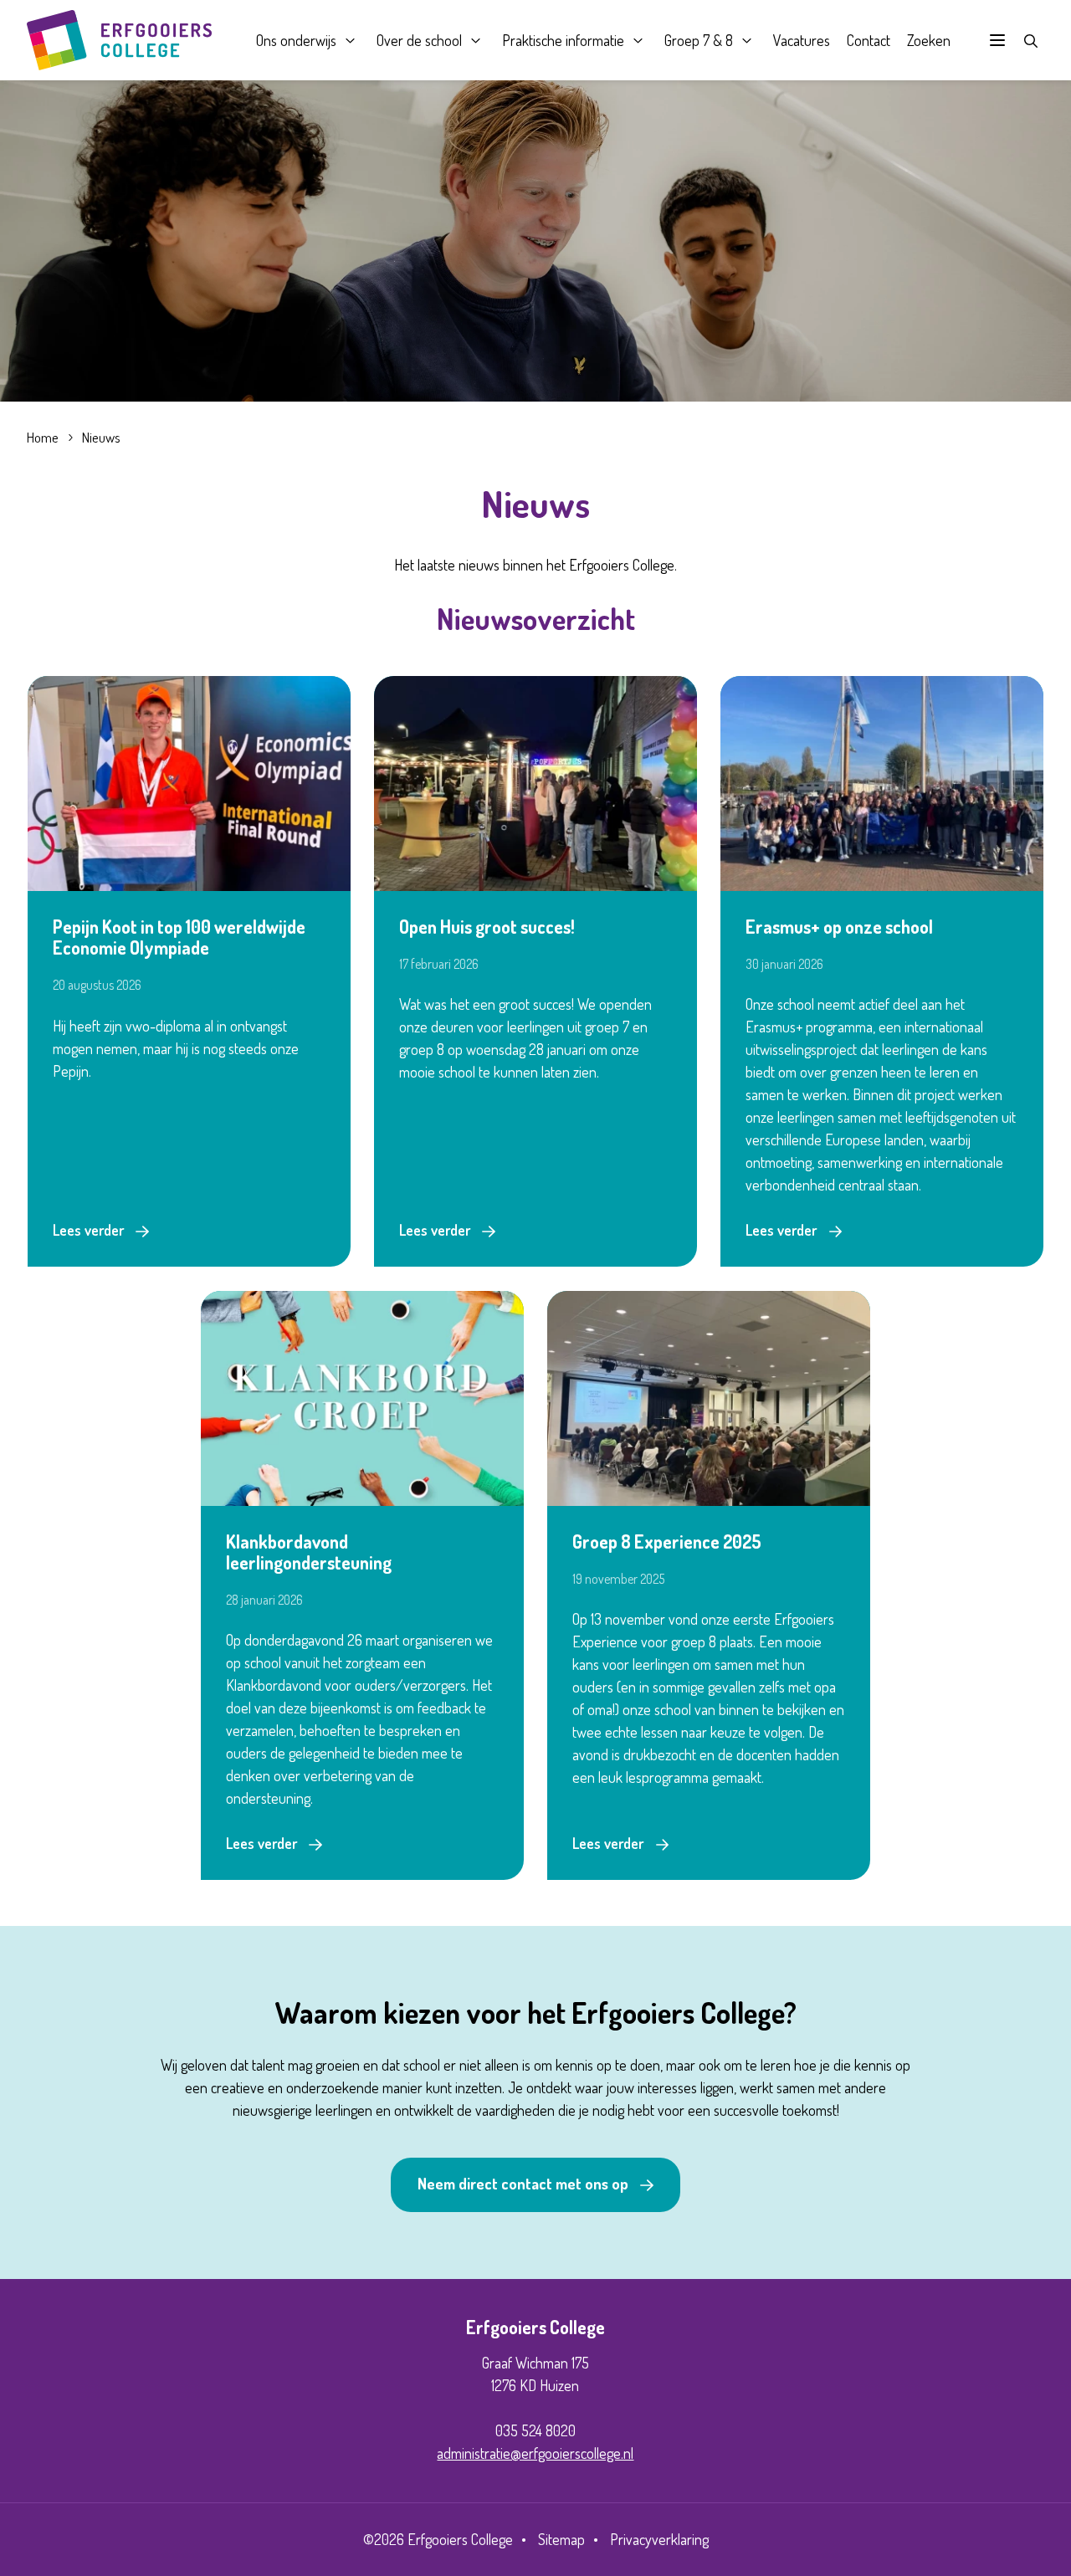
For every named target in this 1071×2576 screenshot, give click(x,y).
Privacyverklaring (659, 2539)
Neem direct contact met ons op (523, 2184)
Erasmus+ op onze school (839, 927)
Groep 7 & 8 (699, 40)
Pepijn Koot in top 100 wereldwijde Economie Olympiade (179, 937)
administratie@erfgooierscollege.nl (535, 2453)
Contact (869, 40)
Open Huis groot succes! (487, 927)
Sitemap (561, 2539)
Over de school (419, 40)
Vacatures (802, 40)
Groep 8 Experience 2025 (667, 1542)
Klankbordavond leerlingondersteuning (309, 1552)
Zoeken (929, 40)
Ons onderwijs (296, 40)
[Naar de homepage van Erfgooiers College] (119, 40)
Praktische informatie (563, 40)
